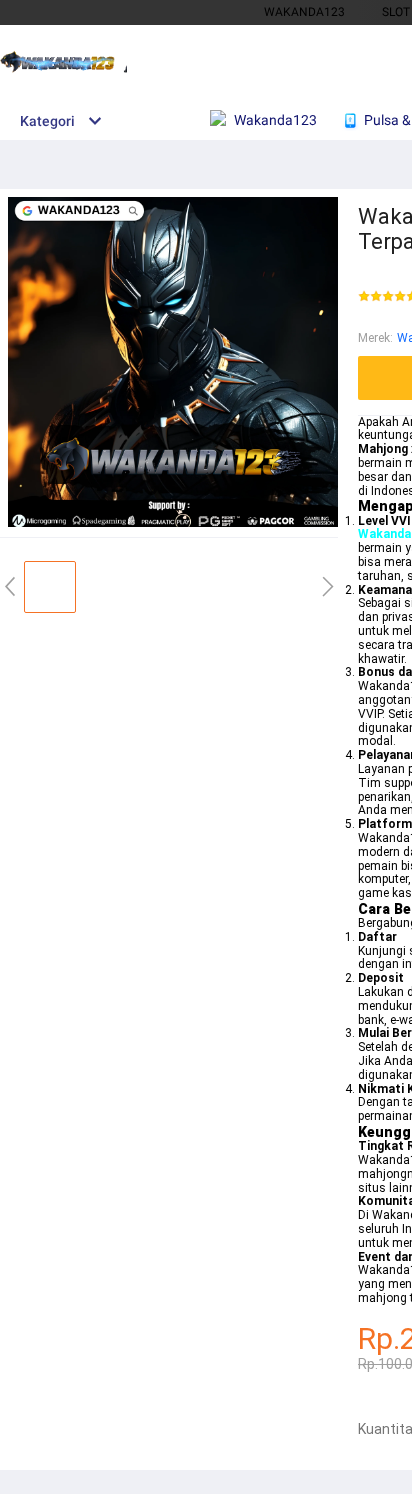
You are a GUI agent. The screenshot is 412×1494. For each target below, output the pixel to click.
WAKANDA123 (304, 12)
